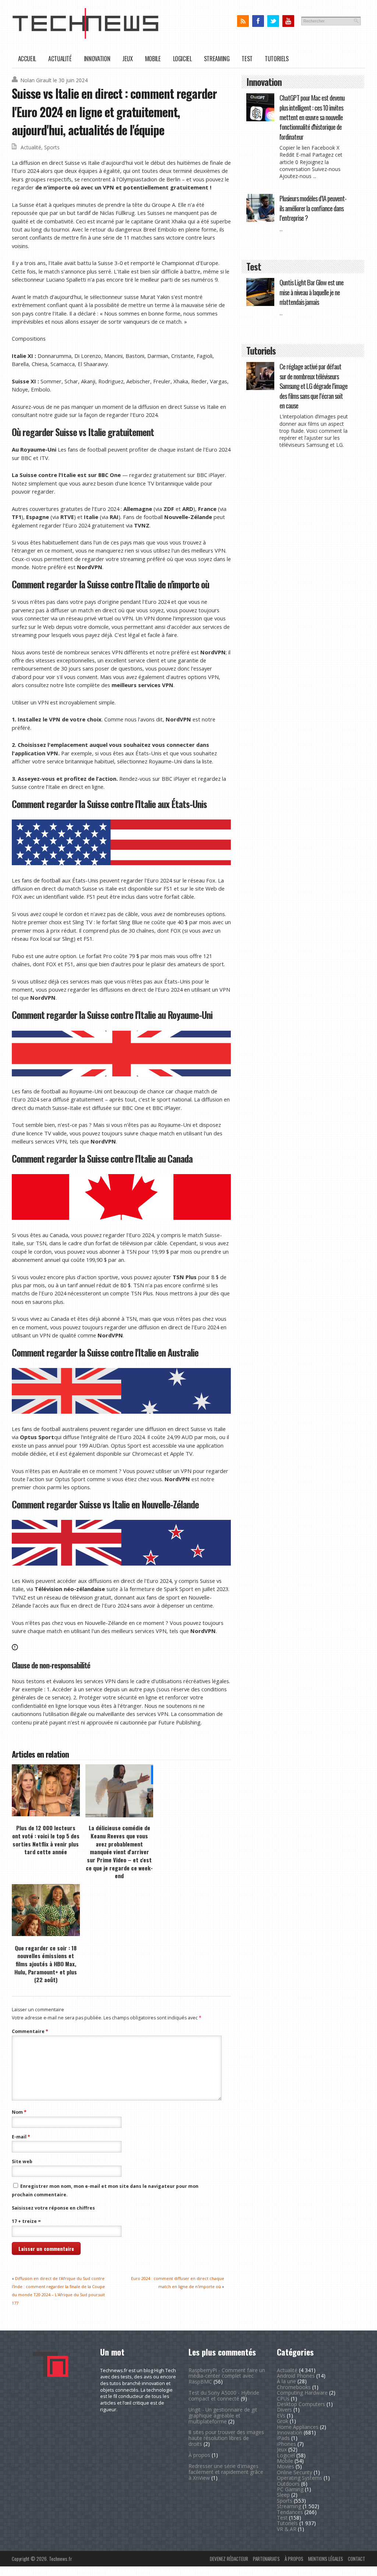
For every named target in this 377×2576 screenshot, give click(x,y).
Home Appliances (298, 2427)
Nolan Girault (36, 80)
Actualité (60, 58)
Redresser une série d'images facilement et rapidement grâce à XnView (226, 2472)
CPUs (283, 2399)
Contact (357, 2559)
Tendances (290, 2512)
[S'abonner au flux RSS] (243, 21)
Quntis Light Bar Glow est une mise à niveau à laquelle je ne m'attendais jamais (311, 292)
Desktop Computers (301, 2404)
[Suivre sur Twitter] (273, 21)
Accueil (27, 58)
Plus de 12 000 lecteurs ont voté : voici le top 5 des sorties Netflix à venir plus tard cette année (46, 1840)
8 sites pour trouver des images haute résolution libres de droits (226, 2438)
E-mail (21, 2137)
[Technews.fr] (85, 37)
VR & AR (287, 2529)
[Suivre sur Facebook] (258, 21)
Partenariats (266, 2559)
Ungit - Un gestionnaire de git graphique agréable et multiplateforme (223, 2415)
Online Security (295, 2472)
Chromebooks (294, 2387)
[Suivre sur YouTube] (288, 21)
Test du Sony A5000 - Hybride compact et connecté (224, 2396)
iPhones (286, 2444)
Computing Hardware (302, 2393)
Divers (284, 2410)
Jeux (128, 58)
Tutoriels (277, 58)
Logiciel (182, 58)
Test (247, 58)
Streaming (217, 58)
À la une (286, 2381)
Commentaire (30, 2031)
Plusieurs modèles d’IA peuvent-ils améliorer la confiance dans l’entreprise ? (313, 208)
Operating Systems (300, 2478)
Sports (52, 147)
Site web (22, 2161)
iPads (283, 2438)
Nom (19, 2112)
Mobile (153, 58)
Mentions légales (326, 2559)
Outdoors (288, 2484)
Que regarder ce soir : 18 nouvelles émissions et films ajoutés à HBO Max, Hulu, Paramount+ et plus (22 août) (46, 1964)
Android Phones (296, 2376)
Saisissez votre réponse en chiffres (53, 2208)
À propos (199, 2455)
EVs (281, 2415)
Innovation (97, 58)
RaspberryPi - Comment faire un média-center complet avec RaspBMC (227, 2376)
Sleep (283, 2495)
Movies (286, 2466)
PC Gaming (290, 2489)
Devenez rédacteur (229, 2559)
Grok (283, 2421)
